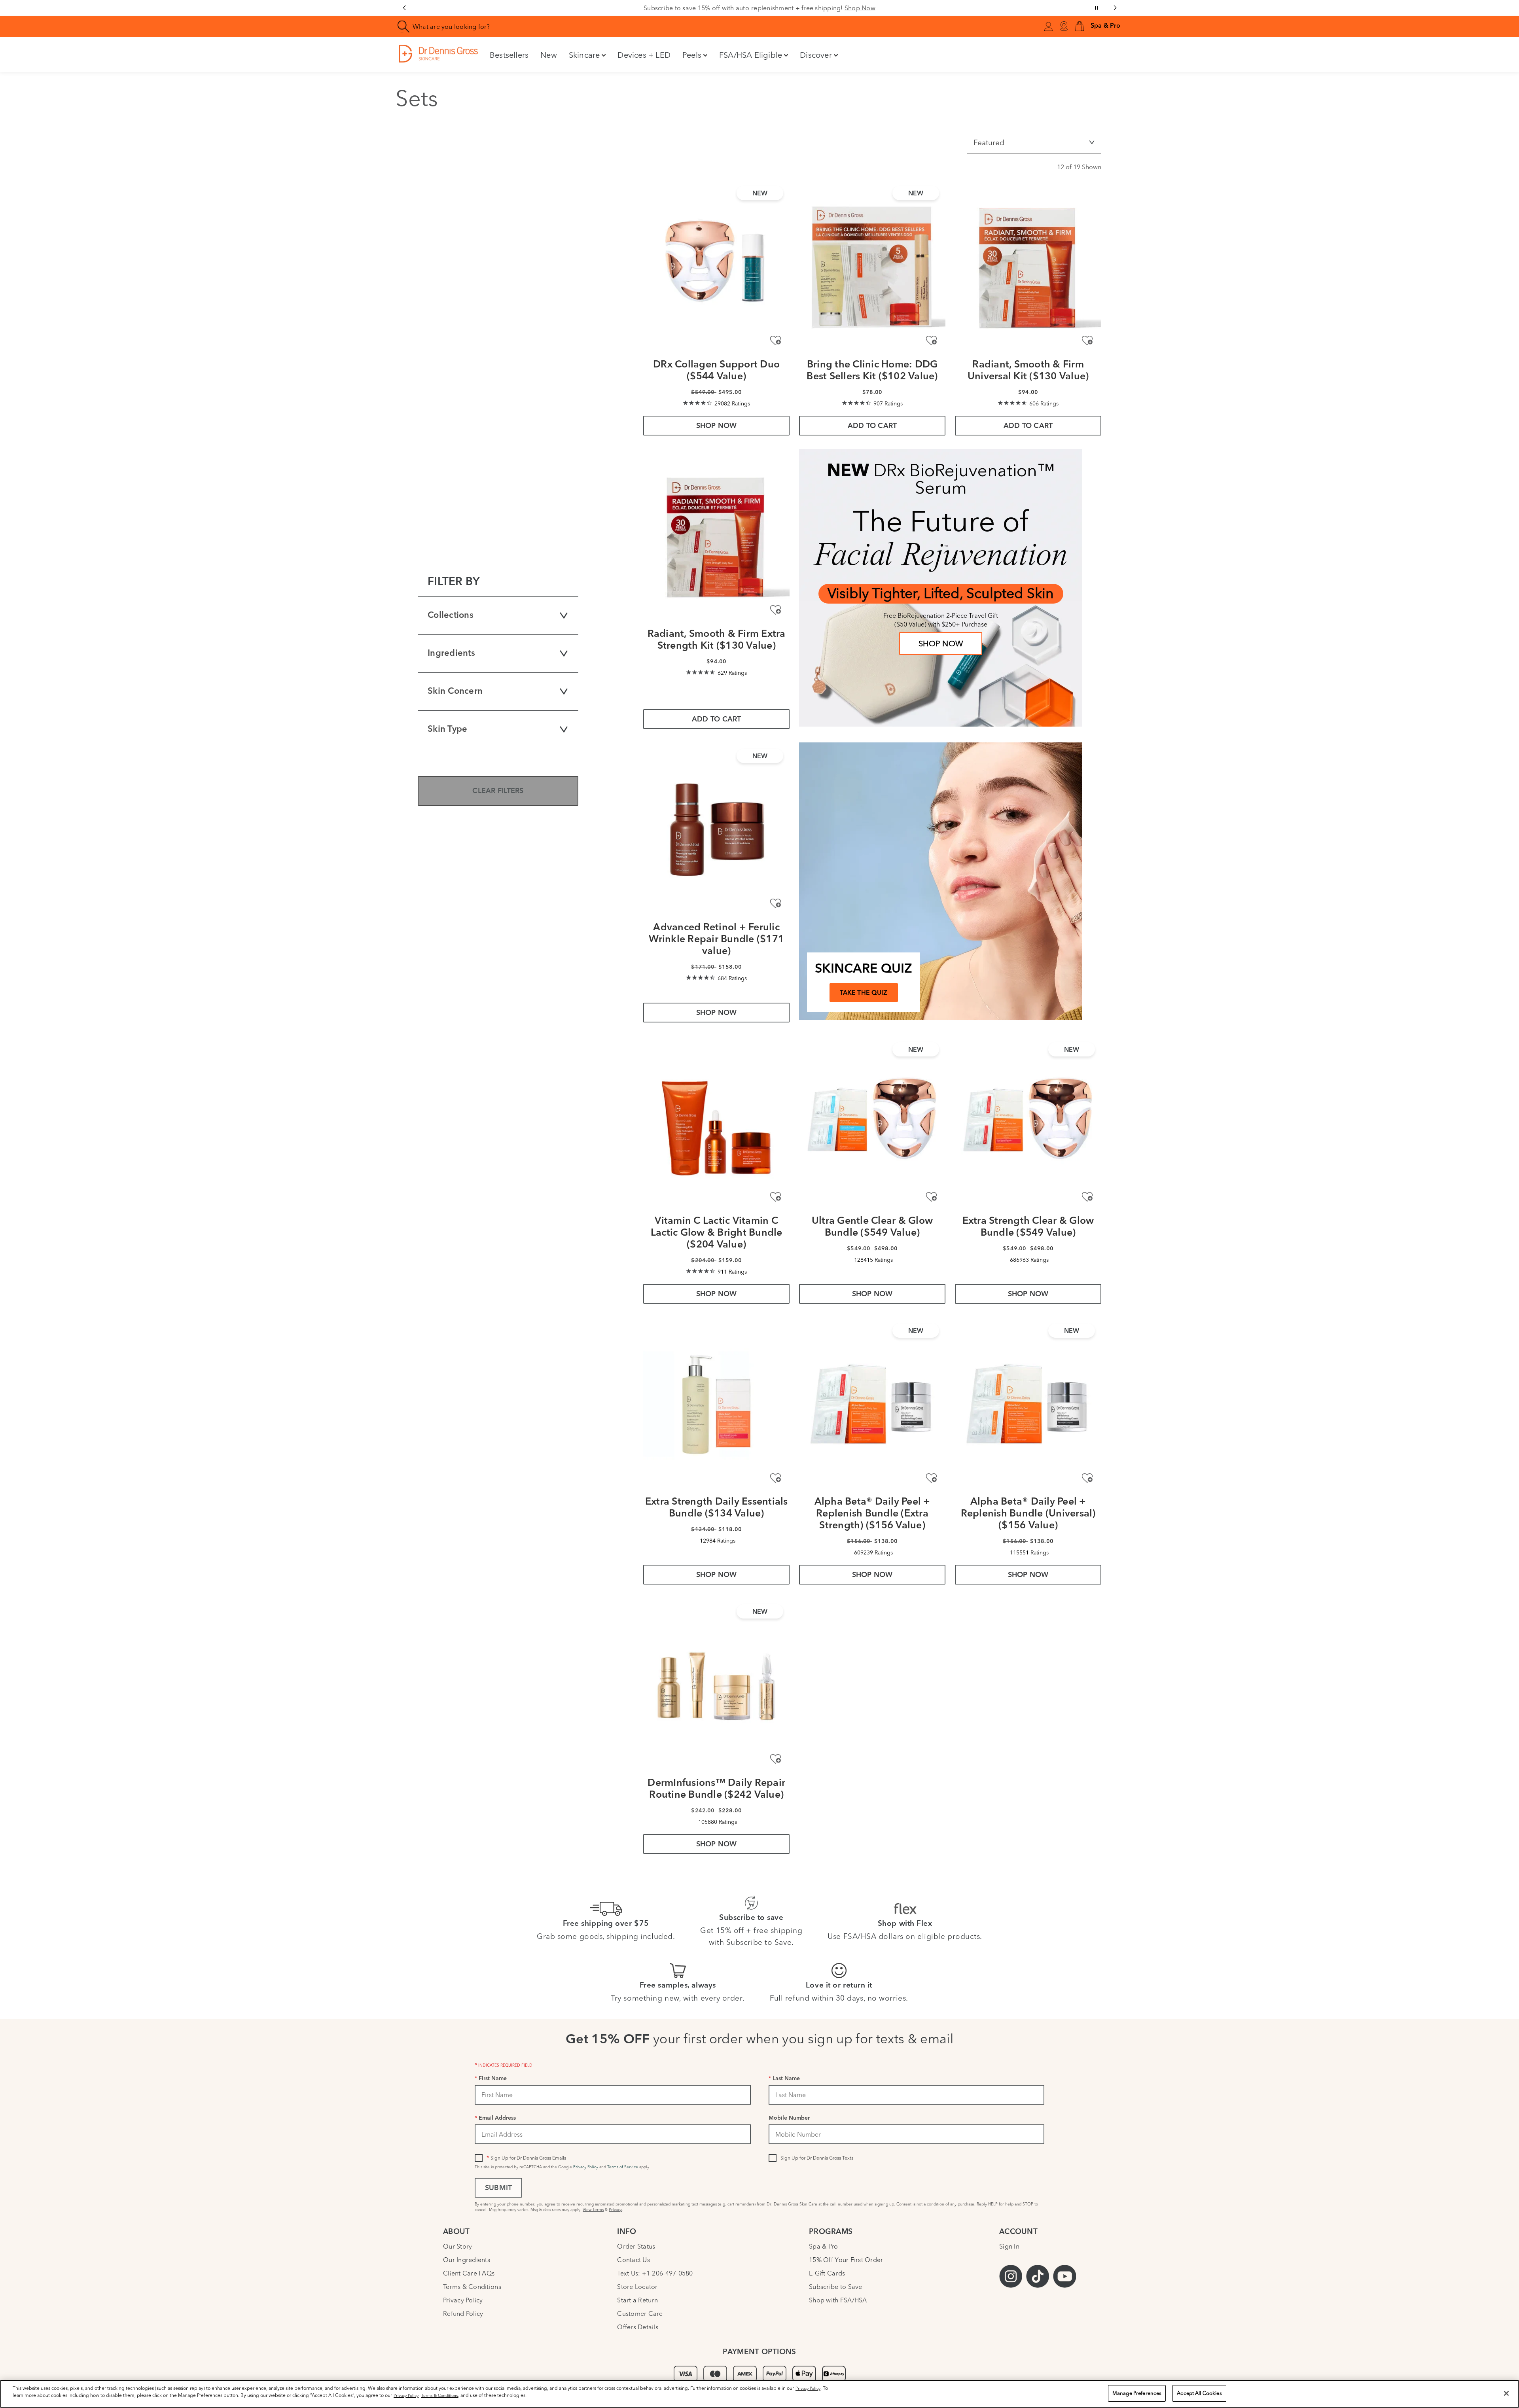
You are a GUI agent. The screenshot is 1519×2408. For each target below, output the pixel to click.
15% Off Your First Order (846, 2260)
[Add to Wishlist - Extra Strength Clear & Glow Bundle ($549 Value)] (1087, 1197)
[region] (759, 2394)
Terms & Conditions (472, 2287)
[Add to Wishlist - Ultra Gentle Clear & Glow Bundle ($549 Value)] (931, 1197)
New (549, 55)
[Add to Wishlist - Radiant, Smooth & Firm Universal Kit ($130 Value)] (1087, 341)
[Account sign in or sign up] (1048, 28)
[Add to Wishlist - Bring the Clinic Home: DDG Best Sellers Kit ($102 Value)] (931, 341)
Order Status (636, 2246)
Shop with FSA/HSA (838, 2300)
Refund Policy (463, 2313)
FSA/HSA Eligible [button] (751, 55)
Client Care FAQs (469, 2273)
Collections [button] (451, 616)
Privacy (615, 2210)
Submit (498, 2188)
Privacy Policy (586, 2167)
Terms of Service (623, 2167)
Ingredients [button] (451, 654)
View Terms (593, 2210)
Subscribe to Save (836, 2287)
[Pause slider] (1097, 8)
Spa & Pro (823, 2246)
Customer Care (640, 2313)
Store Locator (637, 2287)
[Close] (1506, 2393)
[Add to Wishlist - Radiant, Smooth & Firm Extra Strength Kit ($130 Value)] (776, 610)
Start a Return (637, 2300)
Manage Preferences (1137, 2393)
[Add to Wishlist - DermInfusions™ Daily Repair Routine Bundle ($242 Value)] (776, 1759)
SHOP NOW (941, 643)
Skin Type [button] (447, 730)
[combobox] (595, 27)
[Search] (404, 27)
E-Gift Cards (827, 2273)
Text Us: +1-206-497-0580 (655, 2273)
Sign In (1009, 2246)
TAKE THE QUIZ (864, 993)
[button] (1080, 27)
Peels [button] (692, 55)
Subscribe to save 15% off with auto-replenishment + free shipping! (759, 8)
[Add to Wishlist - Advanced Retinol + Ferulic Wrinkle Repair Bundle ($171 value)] (776, 904)
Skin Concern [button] (455, 692)
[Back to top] (1505, 2343)
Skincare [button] (584, 55)
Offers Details (638, 2327)
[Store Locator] (1064, 27)
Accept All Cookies (1199, 2393)
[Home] (438, 54)
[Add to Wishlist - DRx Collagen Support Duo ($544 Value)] (776, 341)
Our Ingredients (467, 2260)
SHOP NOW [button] (717, 426)
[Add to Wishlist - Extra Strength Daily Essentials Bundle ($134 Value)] (776, 1478)
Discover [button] (816, 55)
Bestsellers (509, 55)
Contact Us (634, 2260)
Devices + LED (644, 55)
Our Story (457, 2246)
